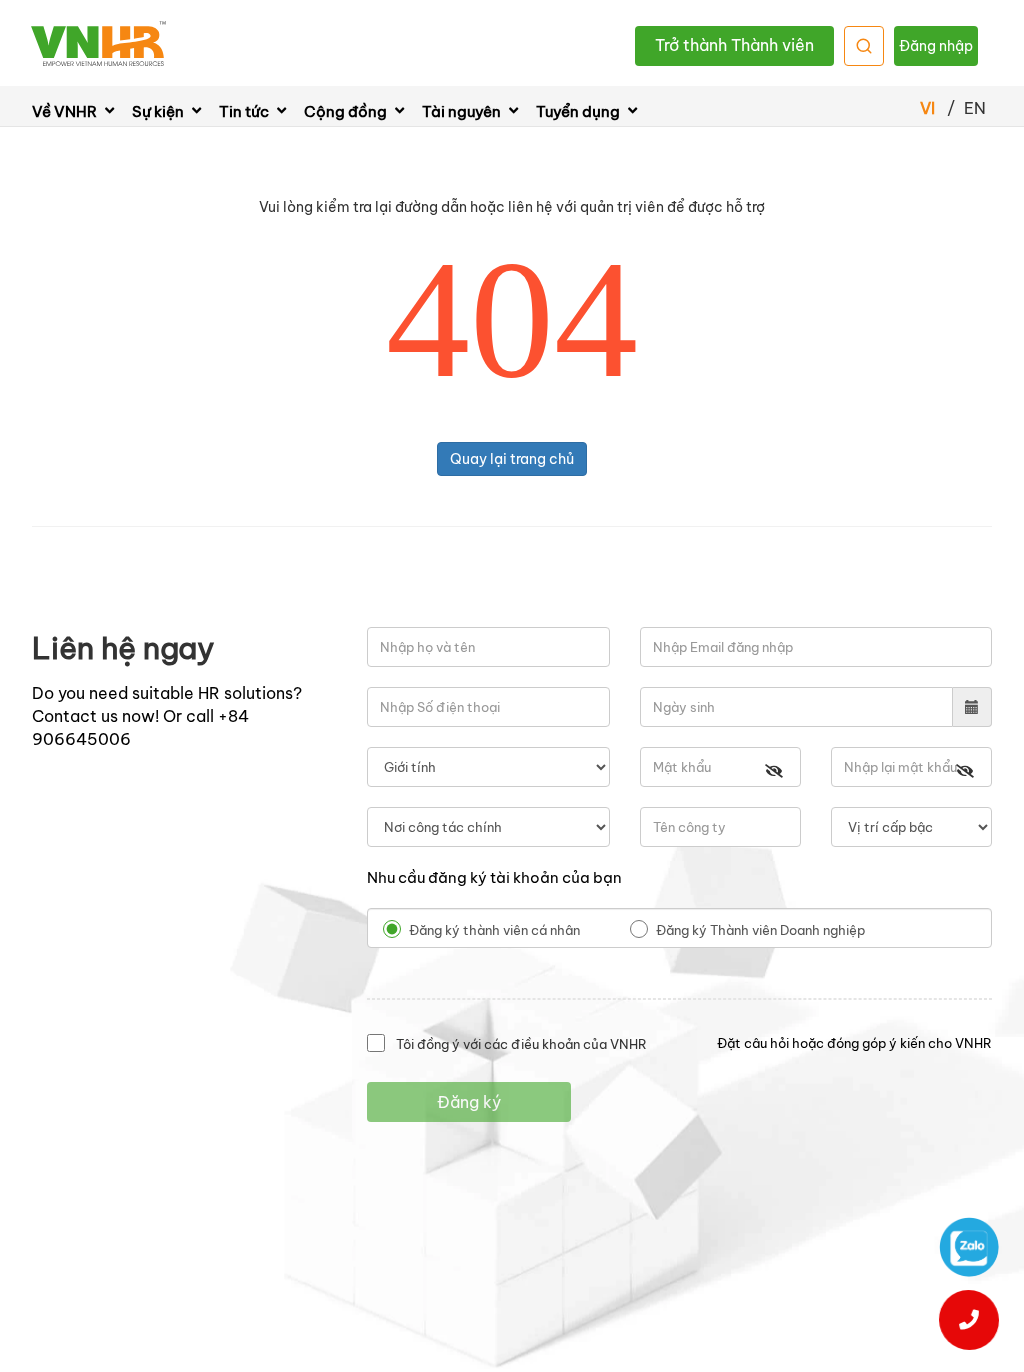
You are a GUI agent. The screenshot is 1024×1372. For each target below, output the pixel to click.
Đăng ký (469, 1102)
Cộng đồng (347, 111)
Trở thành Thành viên (734, 45)
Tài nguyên (463, 111)
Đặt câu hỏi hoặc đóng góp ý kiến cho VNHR (854, 1043)
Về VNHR (66, 111)
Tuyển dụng (579, 111)
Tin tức (245, 111)
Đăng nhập (936, 46)
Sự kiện (159, 111)
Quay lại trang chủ (512, 459)
